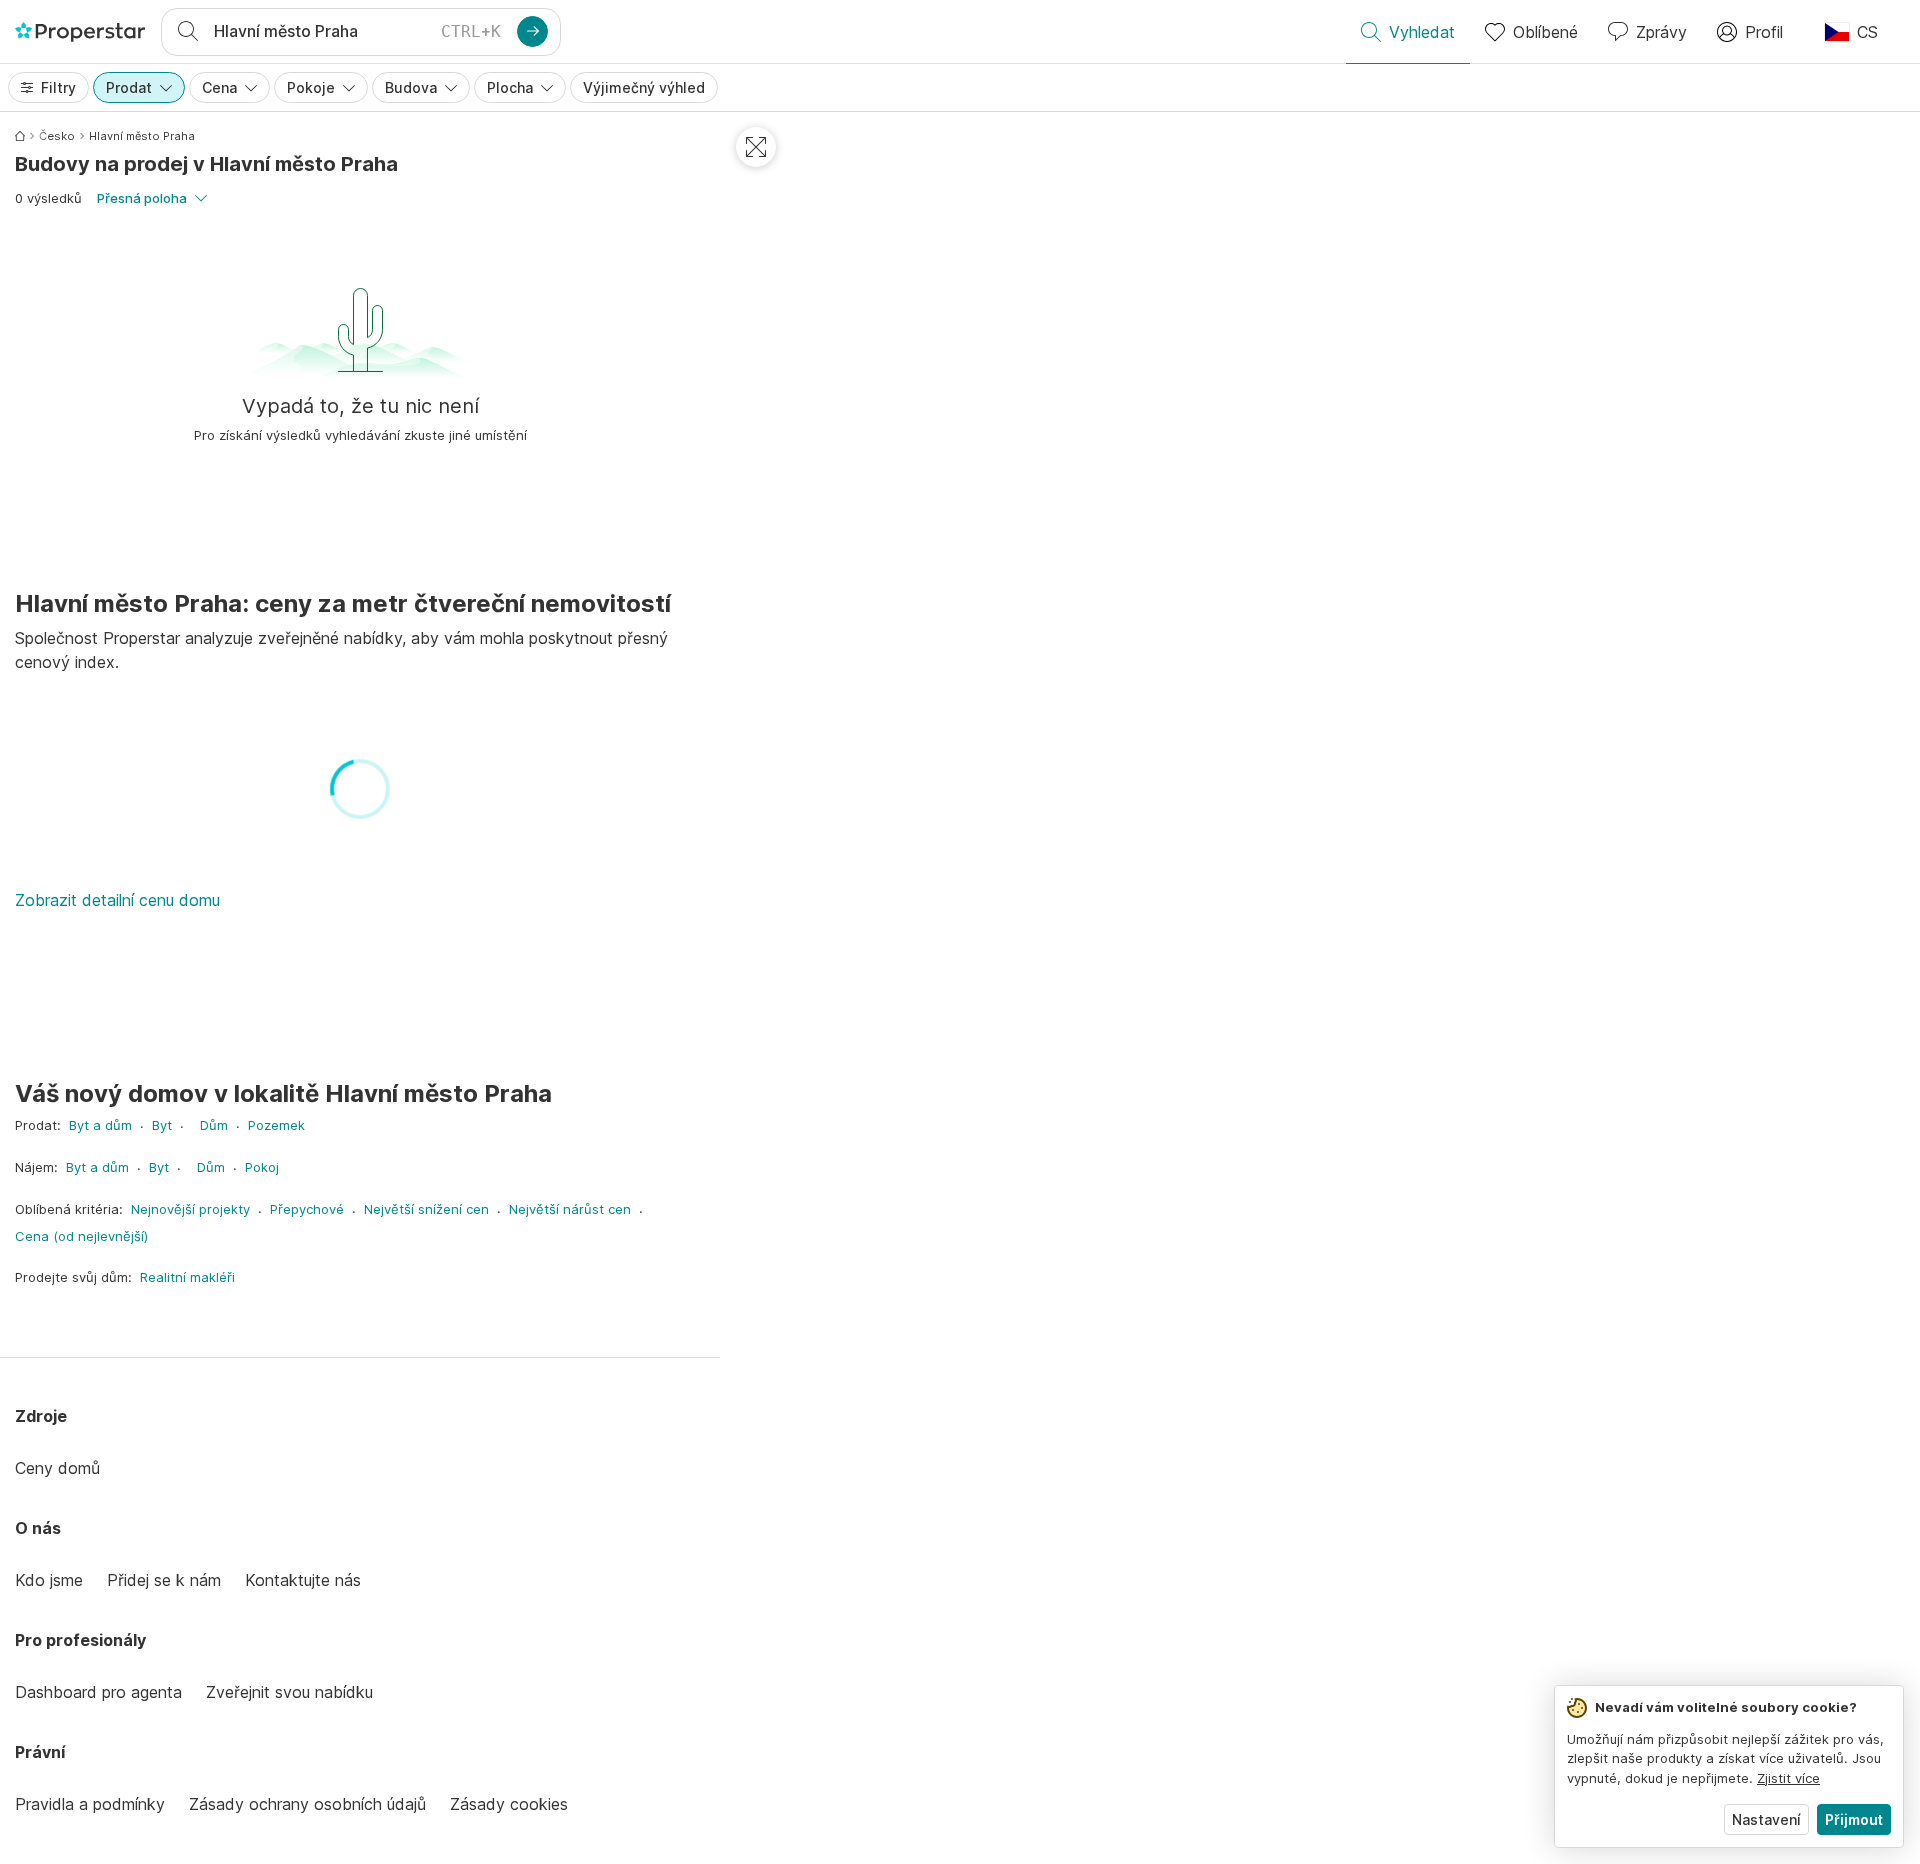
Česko (57, 136)
